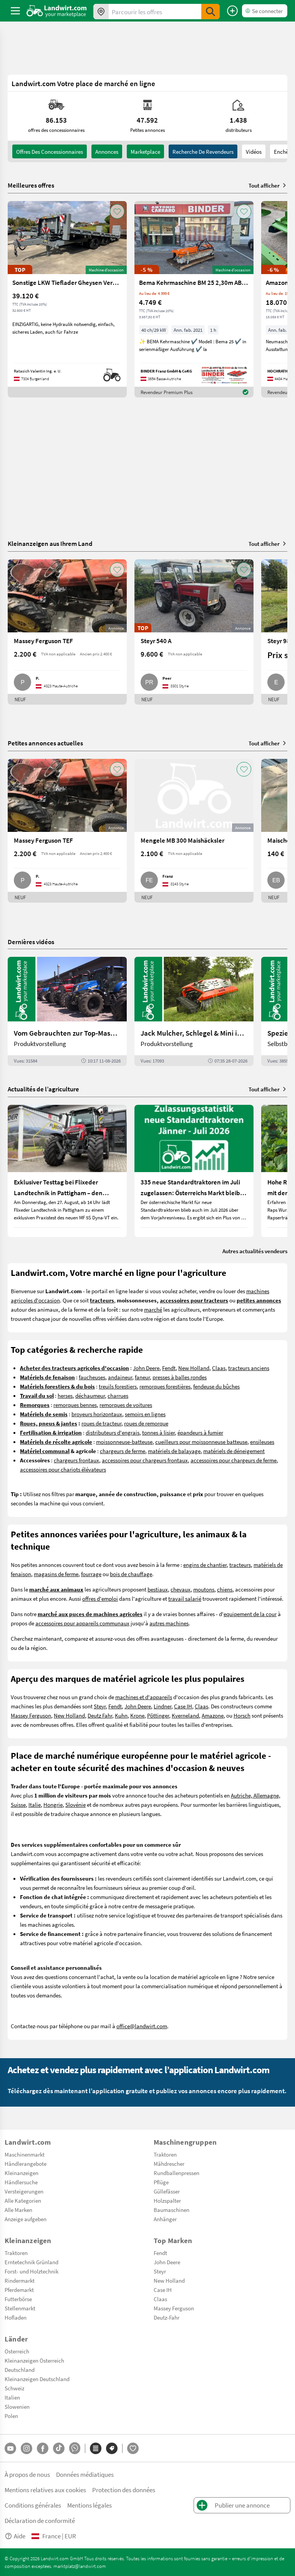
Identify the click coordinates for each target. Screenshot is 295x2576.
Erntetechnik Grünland (31, 2262)
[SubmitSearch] (210, 12)
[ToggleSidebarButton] (15, 11)
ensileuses (262, 1442)
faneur (142, 1377)
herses (65, 1395)
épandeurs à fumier (200, 1432)
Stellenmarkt (20, 2308)
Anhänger (165, 2219)
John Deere (146, 1368)
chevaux (181, 1589)
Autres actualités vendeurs (255, 1251)
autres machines (169, 1623)
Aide (20, 2536)
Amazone (213, 1715)
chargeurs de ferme (123, 1451)
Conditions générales (33, 2505)
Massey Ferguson (31, 1715)
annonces (107, 151)
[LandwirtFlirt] (133, 2448)
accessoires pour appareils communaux (82, 1623)
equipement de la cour (250, 1614)
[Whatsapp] (75, 2448)
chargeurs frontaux (76, 1460)
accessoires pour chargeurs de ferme (234, 1460)
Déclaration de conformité (40, 2520)
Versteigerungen (24, 2191)
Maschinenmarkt (25, 2154)
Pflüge (161, 2182)
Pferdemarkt (19, 2290)
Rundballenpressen (177, 2173)
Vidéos (254, 151)
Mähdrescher (169, 2164)
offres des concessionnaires (50, 151)
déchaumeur (90, 1395)
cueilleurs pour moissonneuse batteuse (201, 1442)
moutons (204, 1589)
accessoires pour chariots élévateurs (63, 1469)
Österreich (17, 2351)
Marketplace (145, 151)
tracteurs (240, 1565)
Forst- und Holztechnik (31, 2271)
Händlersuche (21, 2182)
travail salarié (185, 1598)
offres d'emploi (100, 1598)
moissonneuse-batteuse (124, 1442)
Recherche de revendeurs (203, 151)
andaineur (120, 1377)
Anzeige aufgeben (26, 2219)
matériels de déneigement (234, 1451)
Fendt (169, 1368)
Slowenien (17, 2406)
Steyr (100, 1706)
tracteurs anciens (249, 1368)
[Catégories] (96, 2448)
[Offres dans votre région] (101, 12)
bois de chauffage (131, 1574)
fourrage (91, 1574)
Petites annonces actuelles (45, 743)
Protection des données (124, 2490)
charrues (118, 1395)
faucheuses (92, 1377)
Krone (137, 1715)
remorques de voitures (126, 1405)
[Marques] (112, 2448)
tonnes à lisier (158, 1432)
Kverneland (185, 1715)
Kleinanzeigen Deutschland (37, 2379)
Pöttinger (158, 1715)
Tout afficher (264, 185)
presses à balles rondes (180, 1377)
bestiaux (158, 1589)
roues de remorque (146, 1423)
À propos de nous (27, 2474)
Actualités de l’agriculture (43, 1089)
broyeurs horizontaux (97, 1414)
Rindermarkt (20, 2280)
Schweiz (14, 2388)
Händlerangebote (26, 2164)
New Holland (194, 1368)
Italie (35, 1804)
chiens (225, 1589)
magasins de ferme (56, 1574)
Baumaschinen (172, 2210)
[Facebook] (43, 2448)
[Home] (57, 11)
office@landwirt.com (142, 2026)
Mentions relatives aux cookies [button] (45, 2490)
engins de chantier (205, 1565)
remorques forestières (165, 1386)
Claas (219, 1368)
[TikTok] (59, 2448)
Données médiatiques (85, 2474)
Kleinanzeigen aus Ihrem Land (50, 543)
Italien (12, 2397)
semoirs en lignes (145, 1414)
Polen (11, 2416)
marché (153, 1309)
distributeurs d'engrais (113, 1432)
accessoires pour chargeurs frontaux (145, 1460)
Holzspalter (167, 2200)
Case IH (183, 1706)
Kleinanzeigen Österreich (34, 2360)
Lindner (162, 1706)
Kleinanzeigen (22, 2173)
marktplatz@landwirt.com (80, 2566)
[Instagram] (27, 2448)
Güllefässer (167, 2191)
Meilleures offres (31, 185)
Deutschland (20, 2370)
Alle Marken (18, 2210)
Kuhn (121, 1715)
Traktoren (165, 2154)
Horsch (242, 1715)
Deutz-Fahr (167, 2317)
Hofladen (16, 2317)
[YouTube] (10, 2448)
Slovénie (75, 1804)
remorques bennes (75, 1405)
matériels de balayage (174, 1451)
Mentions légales (89, 2505)
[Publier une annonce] (232, 11)
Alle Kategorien (23, 2200)
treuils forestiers (118, 1386)
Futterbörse (18, 2299)
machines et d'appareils (144, 1697)
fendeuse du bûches (216, 1386)
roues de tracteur (101, 1423)
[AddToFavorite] (117, 211)
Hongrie (53, 1804)
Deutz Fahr (100, 1715)
